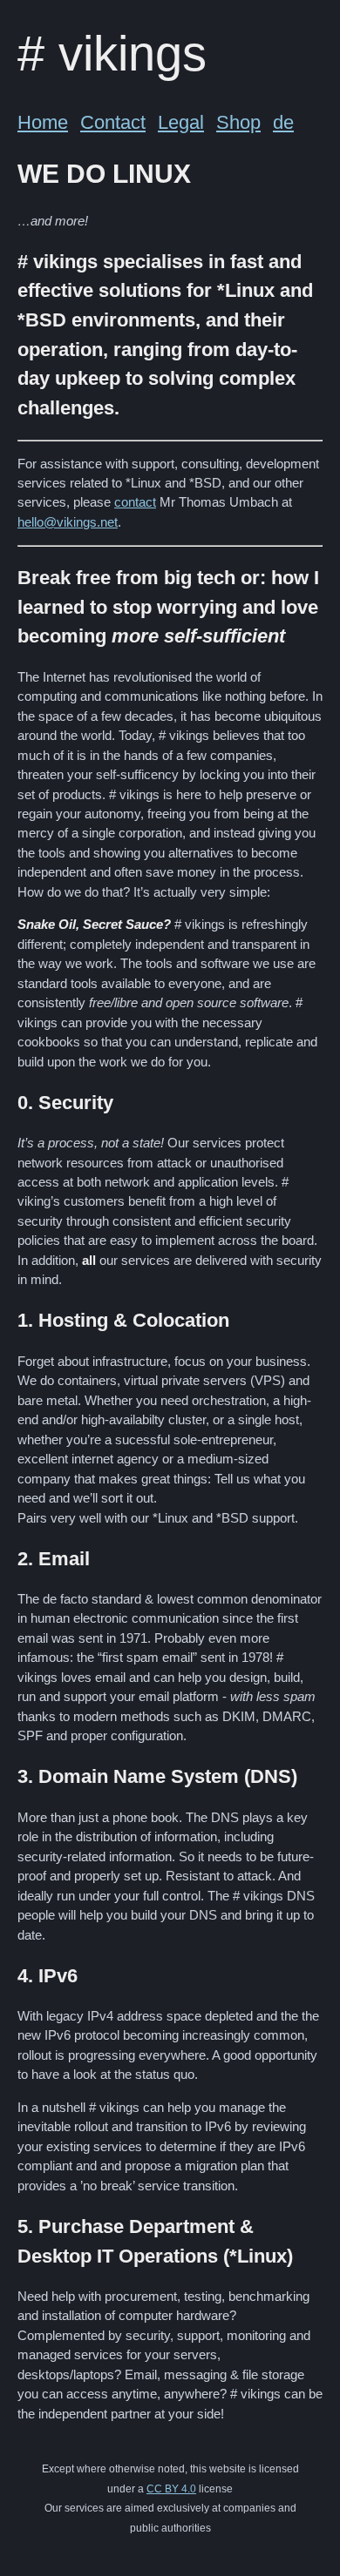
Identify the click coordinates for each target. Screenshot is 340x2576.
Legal (181, 122)
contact (135, 502)
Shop (238, 122)
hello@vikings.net (68, 522)
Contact (113, 122)
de (283, 122)
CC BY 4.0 (171, 2489)
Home (43, 122)
